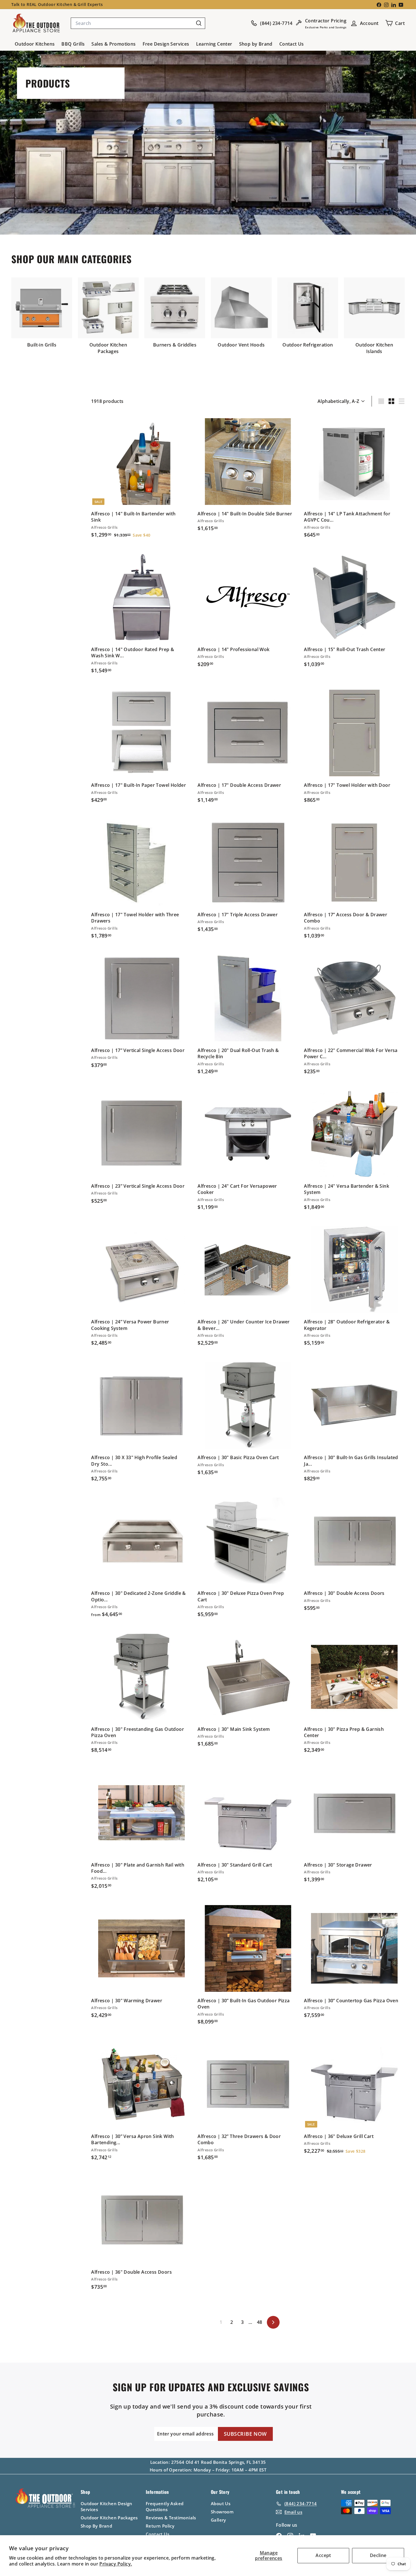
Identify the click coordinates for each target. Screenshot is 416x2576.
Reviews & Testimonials (171, 2518)
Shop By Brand (96, 2526)
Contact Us (292, 44)
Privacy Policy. (116, 2564)
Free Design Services (166, 44)
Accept (323, 2555)
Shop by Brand (256, 44)
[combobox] (138, 23)
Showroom (222, 2512)
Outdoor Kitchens (35, 44)
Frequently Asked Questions (165, 2506)
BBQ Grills (73, 44)
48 (260, 2322)
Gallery (218, 2520)
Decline (378, 2555)
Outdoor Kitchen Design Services (107, 2506)
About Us (221, 2503)
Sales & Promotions (113, 44)
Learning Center (214, 44)
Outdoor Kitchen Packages (109, 2518)
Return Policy (160, 2526)
